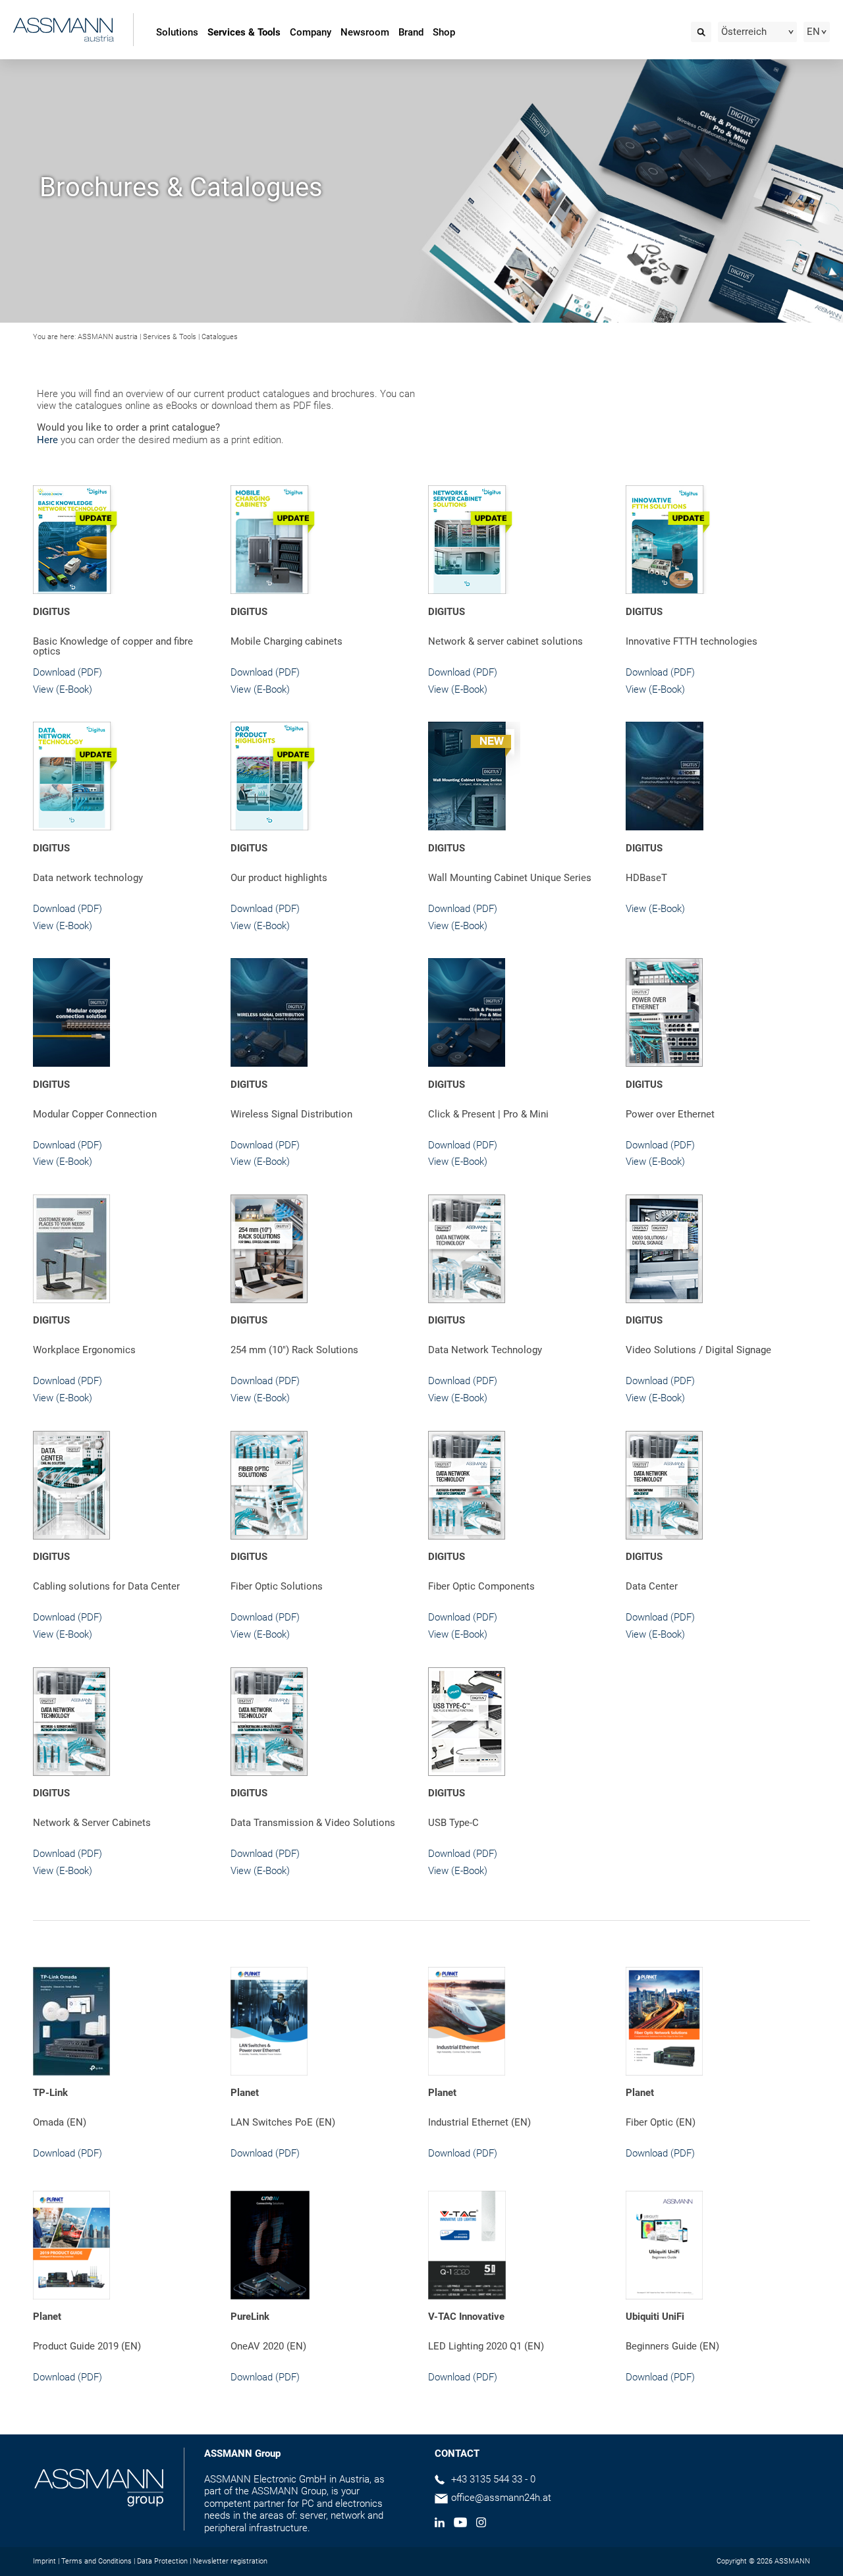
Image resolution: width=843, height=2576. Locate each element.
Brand (411, 32)
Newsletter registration (230, 2561)
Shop (444, 32)
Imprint (44, 2561)
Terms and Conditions (96, 2561)
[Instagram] (481, 2524)
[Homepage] (64, 29)
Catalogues (220, 337)
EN (813, 32)
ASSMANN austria (108, 337)
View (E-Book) (63, 689)
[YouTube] (460, 2524)
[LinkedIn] (440, 2524)
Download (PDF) (68, 672)
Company (311, 32)
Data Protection (162, 2561)
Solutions (177, 32)
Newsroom (365, 32)
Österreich (744, 32)
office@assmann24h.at (501, 2498)
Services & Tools (244, 32)
